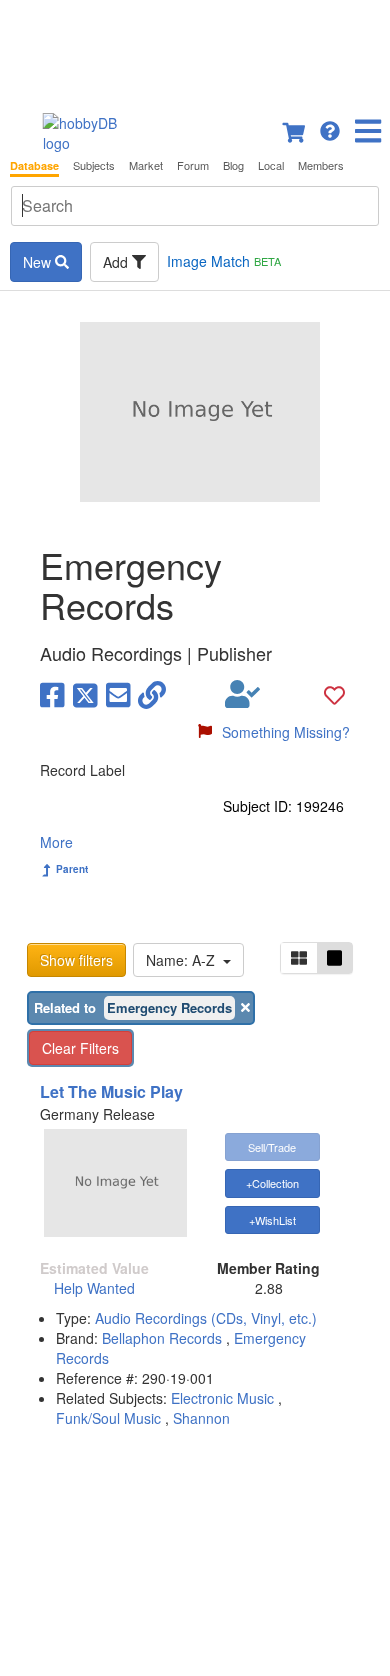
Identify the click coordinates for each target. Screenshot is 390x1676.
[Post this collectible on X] (85, 694)
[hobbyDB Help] (330, 129)
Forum (193, 165)
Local (271, 165)
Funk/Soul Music (108, 1418)
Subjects (94, 165)
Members (321, 165)
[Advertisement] (195, 50)
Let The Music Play (111, 1091)
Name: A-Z (184, 960)
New (39, 262)
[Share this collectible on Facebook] (52, 694)
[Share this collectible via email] (118, 694)
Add (117, 262)
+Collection (272, 1183)
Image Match (224, 261)
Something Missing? (286, 732)
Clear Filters (80, 1048)
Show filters (76, 960)
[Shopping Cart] (295, 129)
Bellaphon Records (164, 1338)
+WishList (272, 1220)
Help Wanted (94, 1288)
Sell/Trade (272, 1147)
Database (34, 165)
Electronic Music (222, 1398)
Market (146, 165)
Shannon (201, 1418)
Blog (233, 165)
